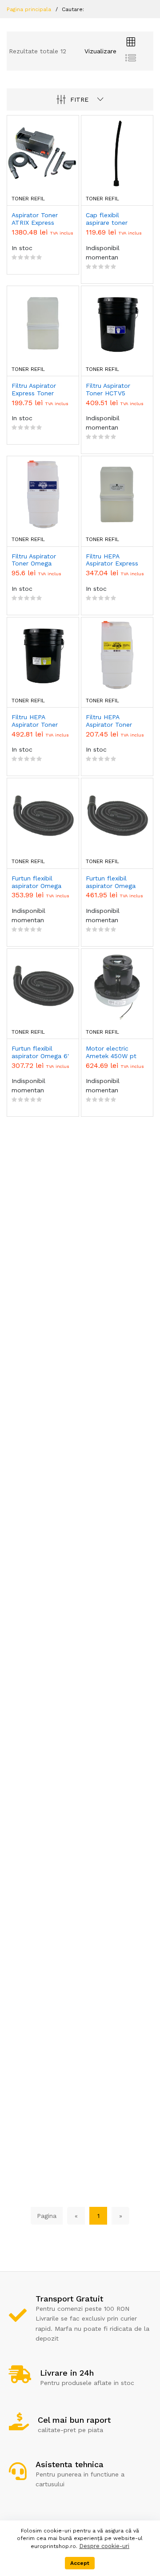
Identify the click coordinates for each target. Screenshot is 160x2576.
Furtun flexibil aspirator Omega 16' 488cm (111, 882)
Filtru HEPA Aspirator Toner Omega (109, 721)
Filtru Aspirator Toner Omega (34, 560)
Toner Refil (28, 199)
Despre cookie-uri (104, 2546)
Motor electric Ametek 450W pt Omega (111, 1052)
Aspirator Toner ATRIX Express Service (35, 219)
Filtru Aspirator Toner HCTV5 (108, 389)
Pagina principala (29, 9)
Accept (80, 2563)
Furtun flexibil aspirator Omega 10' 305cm (36, 882)
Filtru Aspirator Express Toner (34, 389)
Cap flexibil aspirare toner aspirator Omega (111, 219)
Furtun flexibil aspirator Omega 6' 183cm (40, 1052)
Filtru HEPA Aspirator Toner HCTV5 (35, 721)
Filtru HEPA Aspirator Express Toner (112, 560)
